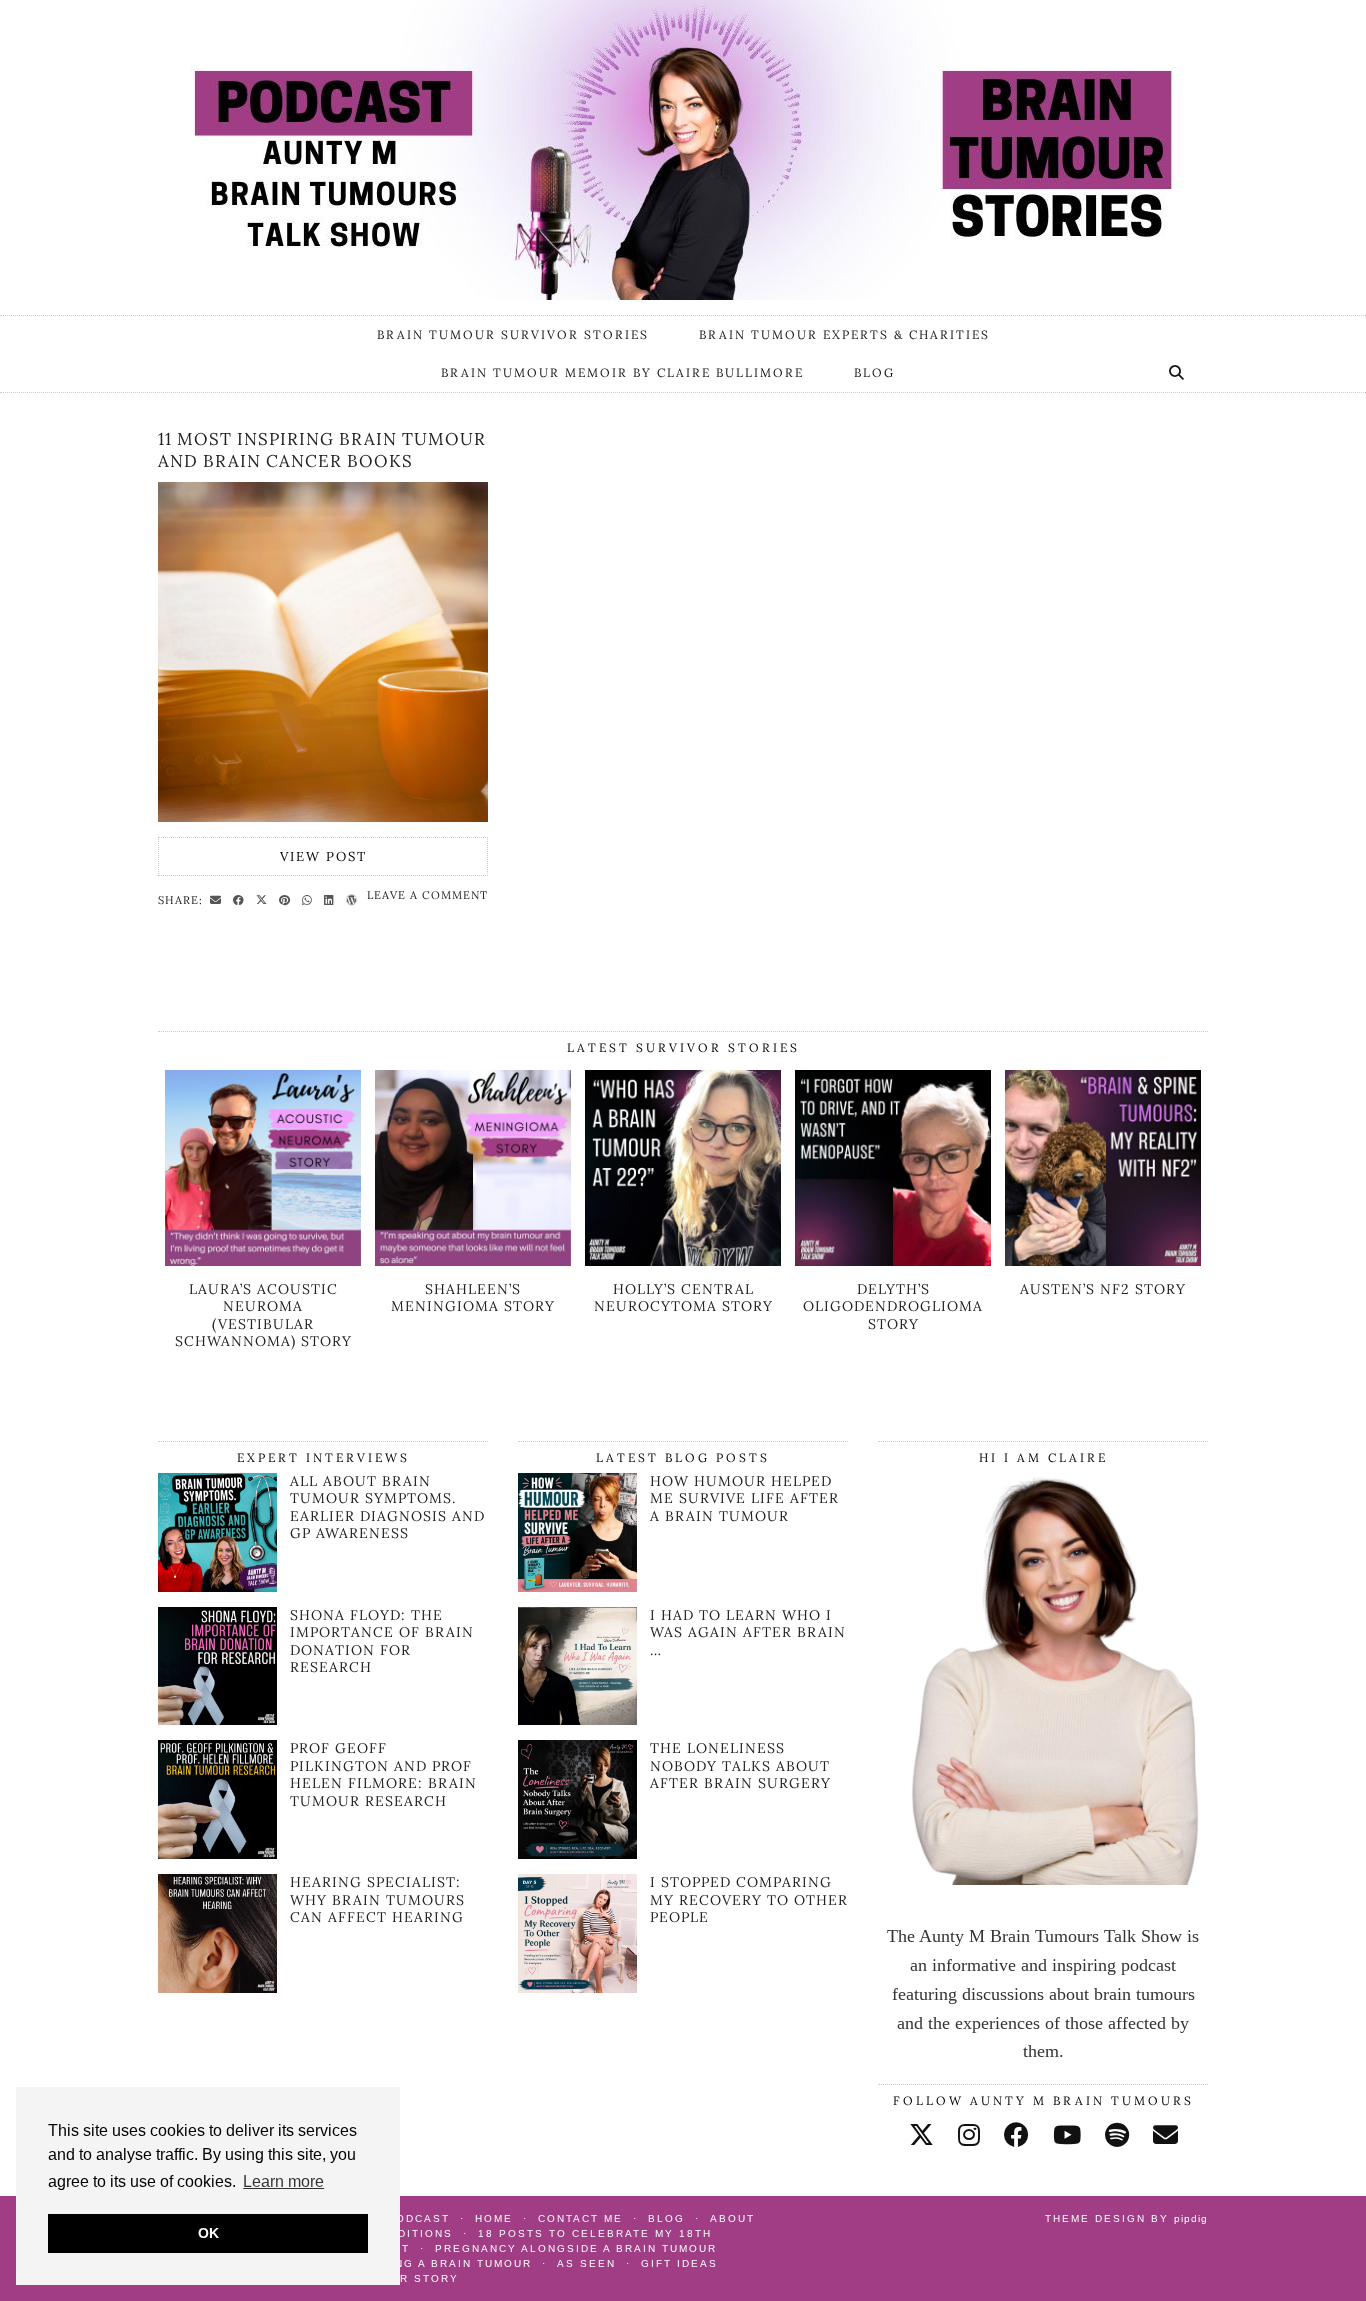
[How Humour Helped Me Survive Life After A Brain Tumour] (577, 1532)
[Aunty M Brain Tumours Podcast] (683, 150)
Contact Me (580, 2218)
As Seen (586, 2263)
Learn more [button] (283, 2181)
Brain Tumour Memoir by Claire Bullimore (622, 372)
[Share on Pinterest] (287, 899)
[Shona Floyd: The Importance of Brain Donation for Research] (217, 1719)
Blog (874, 372)
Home (494, 2218)
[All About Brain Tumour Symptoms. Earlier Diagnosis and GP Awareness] (217, 1586)
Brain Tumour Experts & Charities (844, 334)
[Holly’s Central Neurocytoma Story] (683, 1260)
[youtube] (1067, 2135)
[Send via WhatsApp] (310, 899)
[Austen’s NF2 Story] (1103, 1260)
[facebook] (1016, 2135)
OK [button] (208, 2233)
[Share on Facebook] (241, 899)
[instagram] (969, 2135)
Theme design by (1126, 2218)
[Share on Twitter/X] (264, 899)
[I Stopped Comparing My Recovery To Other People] (577, 1933)
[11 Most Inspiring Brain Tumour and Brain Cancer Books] (323, 652)
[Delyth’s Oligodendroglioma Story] (893, 1260)
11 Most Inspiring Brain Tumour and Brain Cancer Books (322, 450)
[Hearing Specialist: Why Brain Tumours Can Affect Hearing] (217, 1987)
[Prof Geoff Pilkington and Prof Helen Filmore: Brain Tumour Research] (217, 1853)
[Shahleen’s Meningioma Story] (473, 1260)
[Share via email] (218, 899)
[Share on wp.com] (354, 899)
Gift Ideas (679, 2263)
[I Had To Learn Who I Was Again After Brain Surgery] (577, 1666)
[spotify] (1117, 2135)
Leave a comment (427, 895)
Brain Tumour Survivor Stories (513, 334)
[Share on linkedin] (332, 899)
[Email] (1165, 2135)
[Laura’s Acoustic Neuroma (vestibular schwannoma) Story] (263, 1260)
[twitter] (921, 2135)
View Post (323, 856)
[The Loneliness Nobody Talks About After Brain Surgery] (577, 1799)
